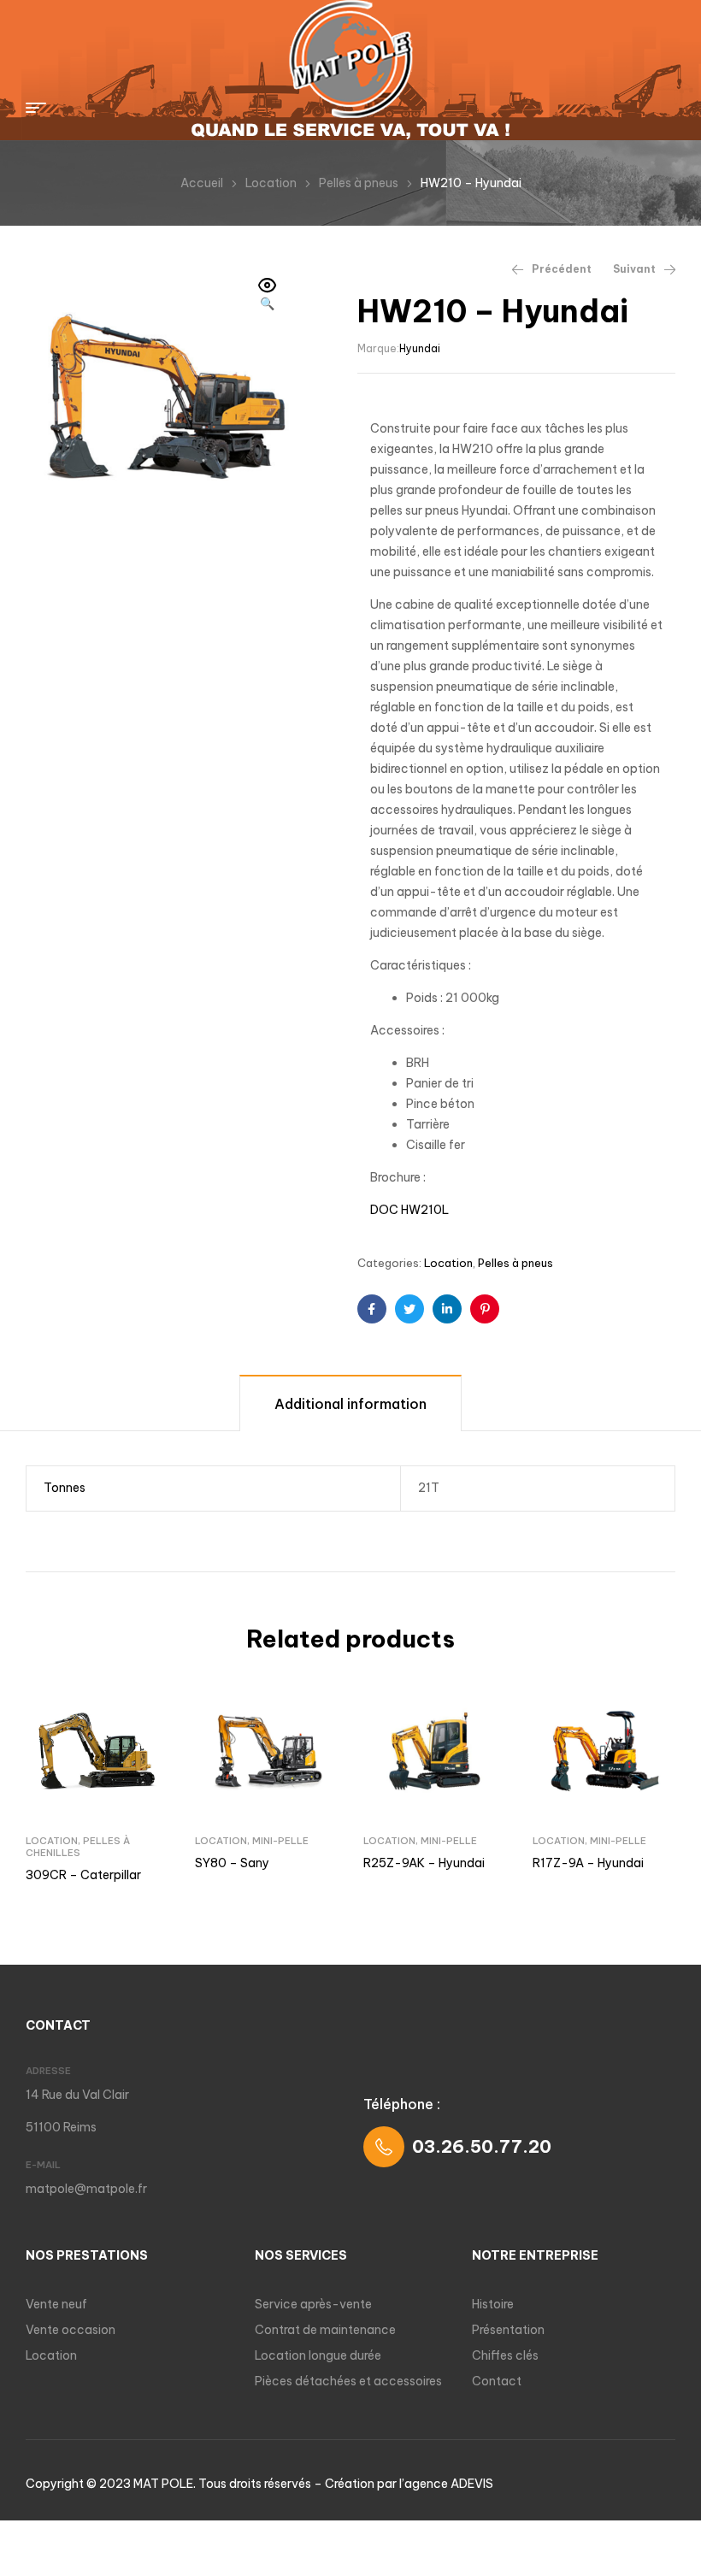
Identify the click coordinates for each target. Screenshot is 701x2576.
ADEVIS (472, 2484)
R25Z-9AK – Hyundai (424, 1863)
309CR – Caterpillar (83, 1875)
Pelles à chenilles (78, 1847)
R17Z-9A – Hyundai (588, 1863)
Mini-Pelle (280, 1841)
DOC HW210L (409, 1210)
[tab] (350, 1403)
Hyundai (420, 348)
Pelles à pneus (359, 183)
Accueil (202, 183)
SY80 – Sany (232, 1863)
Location (271, 183)
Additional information (350, 1404)
